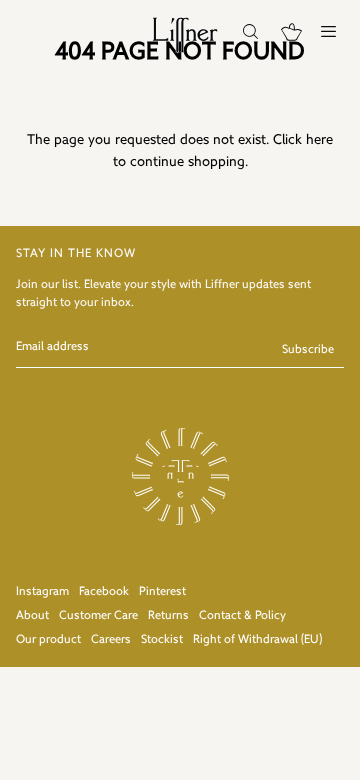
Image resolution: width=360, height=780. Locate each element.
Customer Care (98, 616)
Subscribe (308, 350)
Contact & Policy (242, 616)
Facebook (104, 592)
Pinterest (162, 592)
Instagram (42, 592)
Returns (168, 616)
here (319, 140)
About (32, 616)
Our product (48, 640)
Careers (111, 640)
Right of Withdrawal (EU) (257, 640)
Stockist (162, 640)
